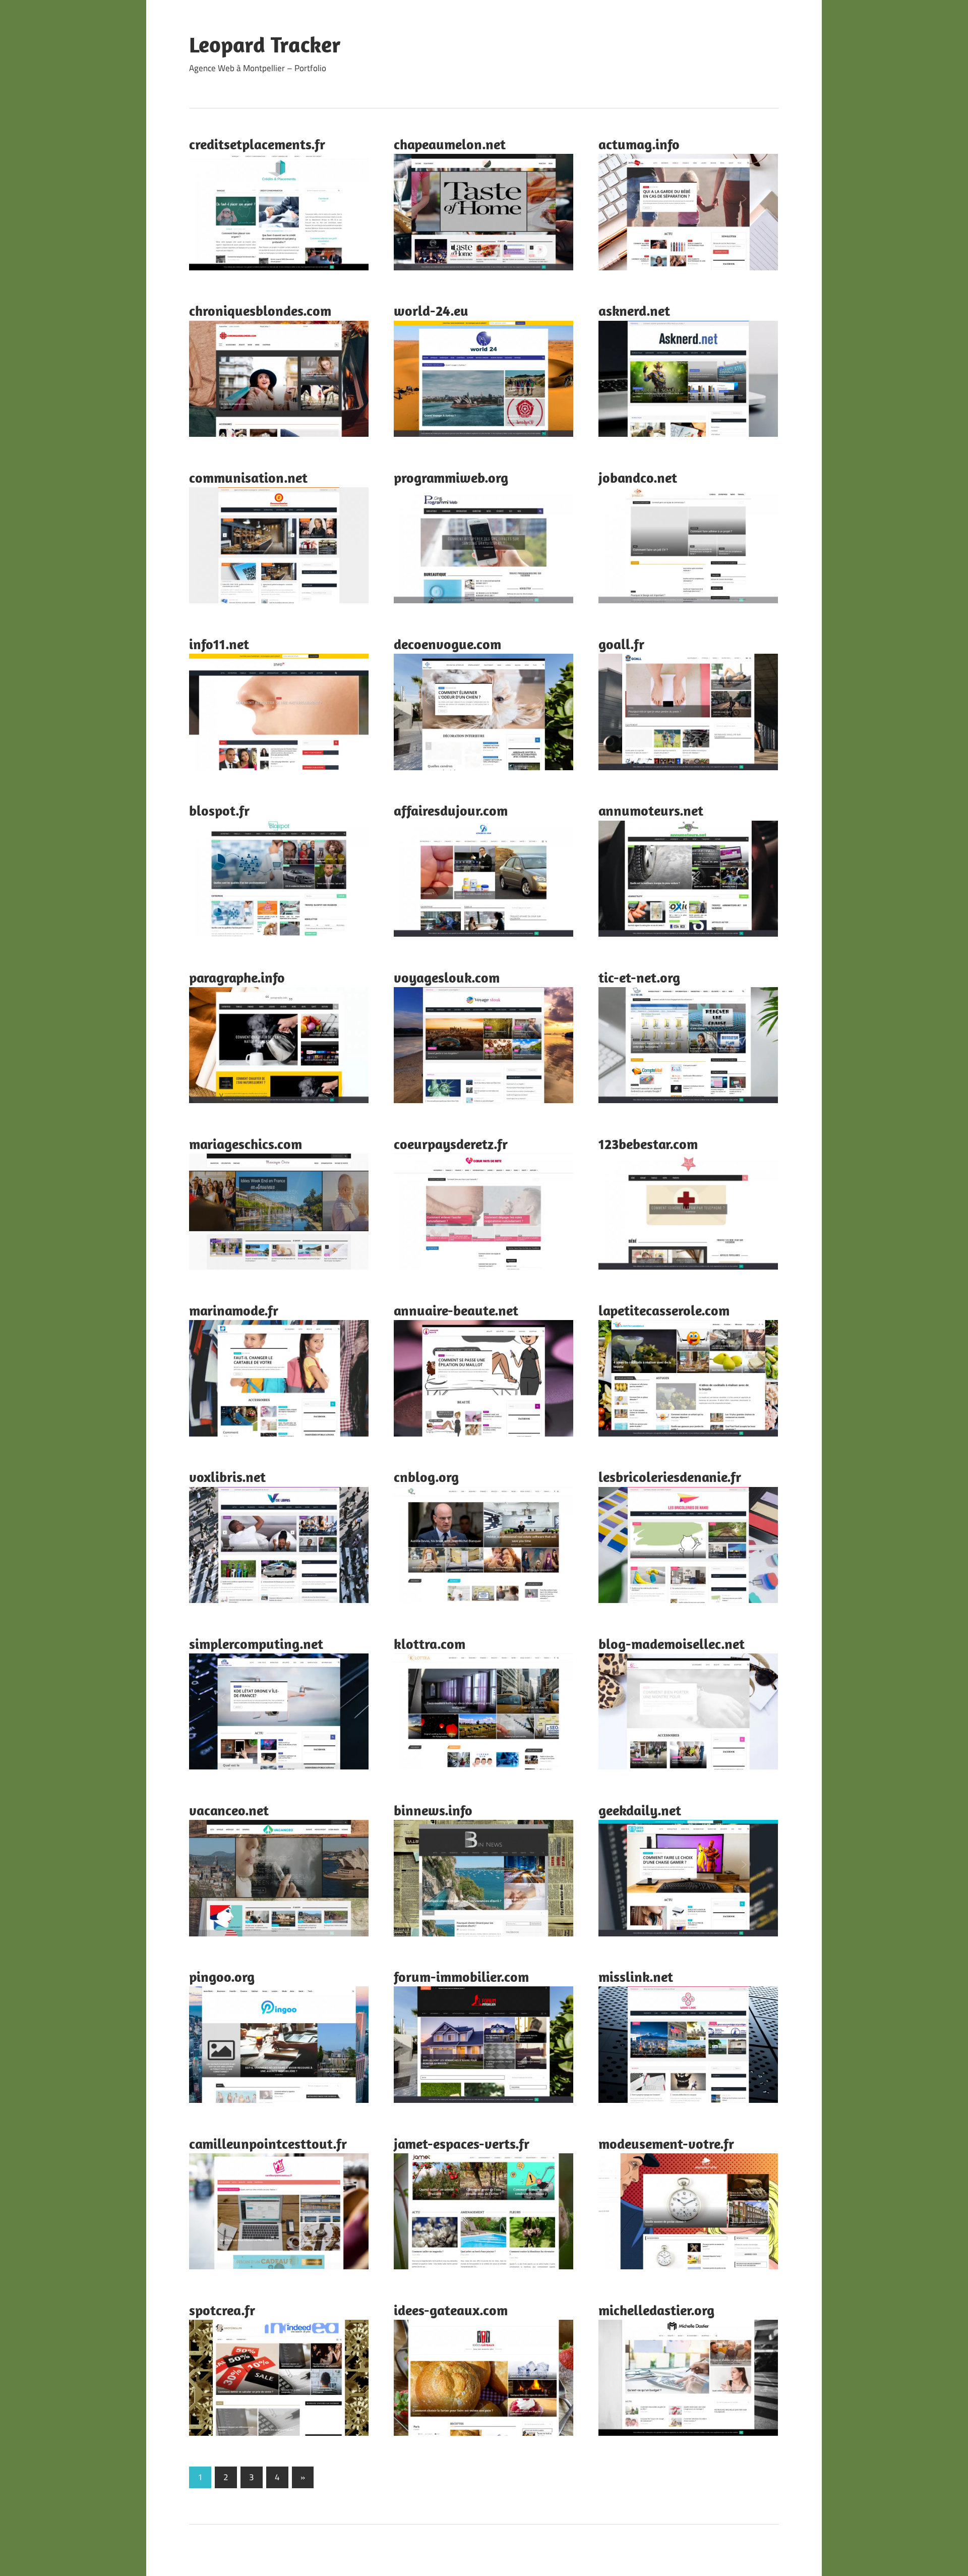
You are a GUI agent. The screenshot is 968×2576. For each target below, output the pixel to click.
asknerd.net (634, 310)
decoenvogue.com (447, 644)
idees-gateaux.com (451, 2310)
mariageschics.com (246, 1144)
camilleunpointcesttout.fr (268, 2143)
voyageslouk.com (447, 977)
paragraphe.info (237, 977)
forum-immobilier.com (461, 1977)
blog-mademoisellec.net (672, 1644)
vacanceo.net (229, 1810)
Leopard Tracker (265, 44)
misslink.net (636, 1977)
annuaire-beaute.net (456, 1310)
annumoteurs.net (651, 810)
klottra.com (430, 1644)
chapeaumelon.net (450, 144)
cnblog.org (426, 1477)
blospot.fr (219, 810)
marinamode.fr (234, 1310)
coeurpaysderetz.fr (451, 1144)
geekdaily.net (640, 1810)
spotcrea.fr (222, 2310)
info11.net (219, 644)
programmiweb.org (451, 477)
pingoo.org (222, 1977)
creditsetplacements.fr (257, 144)
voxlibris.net (227, 1477)
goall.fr (621, 644)
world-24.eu (431, 310)
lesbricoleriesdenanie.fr (670, 1477)
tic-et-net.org (639, 977)
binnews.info (433, 1810)
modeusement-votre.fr (666, 2143)
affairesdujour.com (451, 810)
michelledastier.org (656, 2310)
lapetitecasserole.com (664, 1310)
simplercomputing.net (256, 1644)
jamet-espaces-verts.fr (462, 2143)
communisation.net (248, 477)
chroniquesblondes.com (260, 310)
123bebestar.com (648, 1144)
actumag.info (639, 144)
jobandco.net (638, 477)
